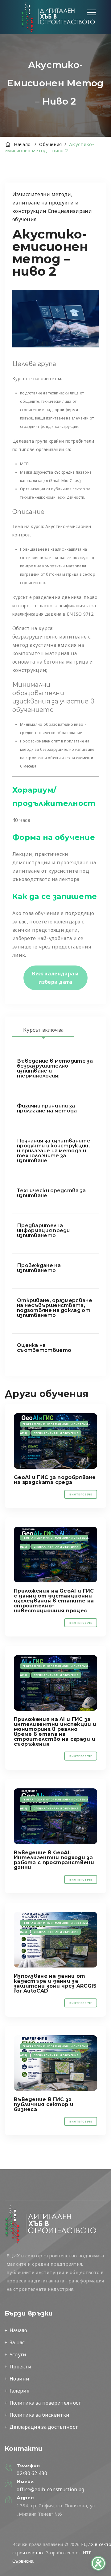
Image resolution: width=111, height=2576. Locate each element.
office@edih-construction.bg (50, 2489)
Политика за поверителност (45, 2403)
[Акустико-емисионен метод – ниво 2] (55, 1441)
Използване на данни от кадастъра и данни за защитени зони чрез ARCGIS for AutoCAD (55, 1983)
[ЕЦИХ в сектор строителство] (58, 17)
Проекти (21, 2367)
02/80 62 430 (32, 2473)
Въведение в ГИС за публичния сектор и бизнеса (44, 2104)
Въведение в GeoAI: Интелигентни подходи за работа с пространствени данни (54, 1860)
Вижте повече (81, 1494)
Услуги (18, 2355)
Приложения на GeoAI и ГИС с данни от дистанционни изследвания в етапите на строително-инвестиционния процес (54, 1601)
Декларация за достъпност (44, 2427)
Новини (20, 2379)
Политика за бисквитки (39, 2415)
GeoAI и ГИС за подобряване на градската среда (55, 1480)
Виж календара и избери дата (55, 978)
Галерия (19, 2391)
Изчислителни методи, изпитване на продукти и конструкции (45, 203)
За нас (17, 2342)
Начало (21, 144)
